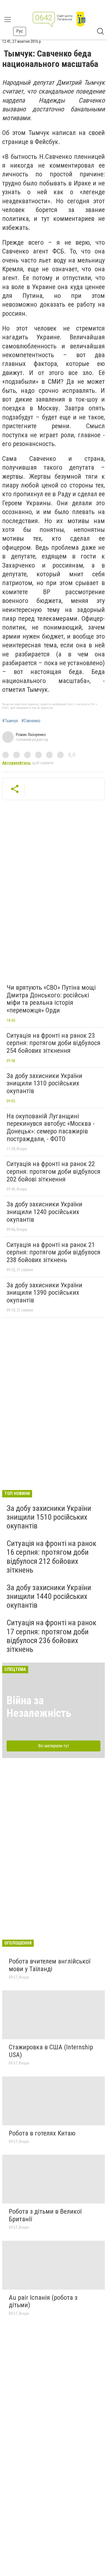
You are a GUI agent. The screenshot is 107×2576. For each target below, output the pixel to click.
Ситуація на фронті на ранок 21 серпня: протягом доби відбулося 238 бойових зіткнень (54, 1252)
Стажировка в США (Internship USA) (51, 2051)
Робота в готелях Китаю (42, 2133)
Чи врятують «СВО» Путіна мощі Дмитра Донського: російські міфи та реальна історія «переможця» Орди (51, 999)
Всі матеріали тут (54, 1746)
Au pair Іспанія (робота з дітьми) (43, 2301)
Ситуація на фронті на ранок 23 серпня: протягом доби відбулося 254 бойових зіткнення (54, 1043)
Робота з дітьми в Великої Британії (45, 2215)
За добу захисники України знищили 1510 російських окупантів (49, 1517)
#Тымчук (10, 721)
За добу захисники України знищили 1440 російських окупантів (49, 1596)
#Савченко (31, 721)
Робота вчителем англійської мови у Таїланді (50, 1965)
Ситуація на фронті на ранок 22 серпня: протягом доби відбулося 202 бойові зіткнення (54, 1171)
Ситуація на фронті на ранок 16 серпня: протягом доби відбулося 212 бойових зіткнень (51, 1557)
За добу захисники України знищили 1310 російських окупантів (44, 1083)
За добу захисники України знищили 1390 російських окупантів (44, 1293)
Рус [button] (20, 31)
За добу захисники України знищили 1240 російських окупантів (44, 1212)
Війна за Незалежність (39, 1707)
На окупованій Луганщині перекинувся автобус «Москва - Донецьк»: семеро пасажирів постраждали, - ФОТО (51, 1128)
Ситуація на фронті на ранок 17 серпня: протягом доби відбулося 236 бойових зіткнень (51, 1636)
